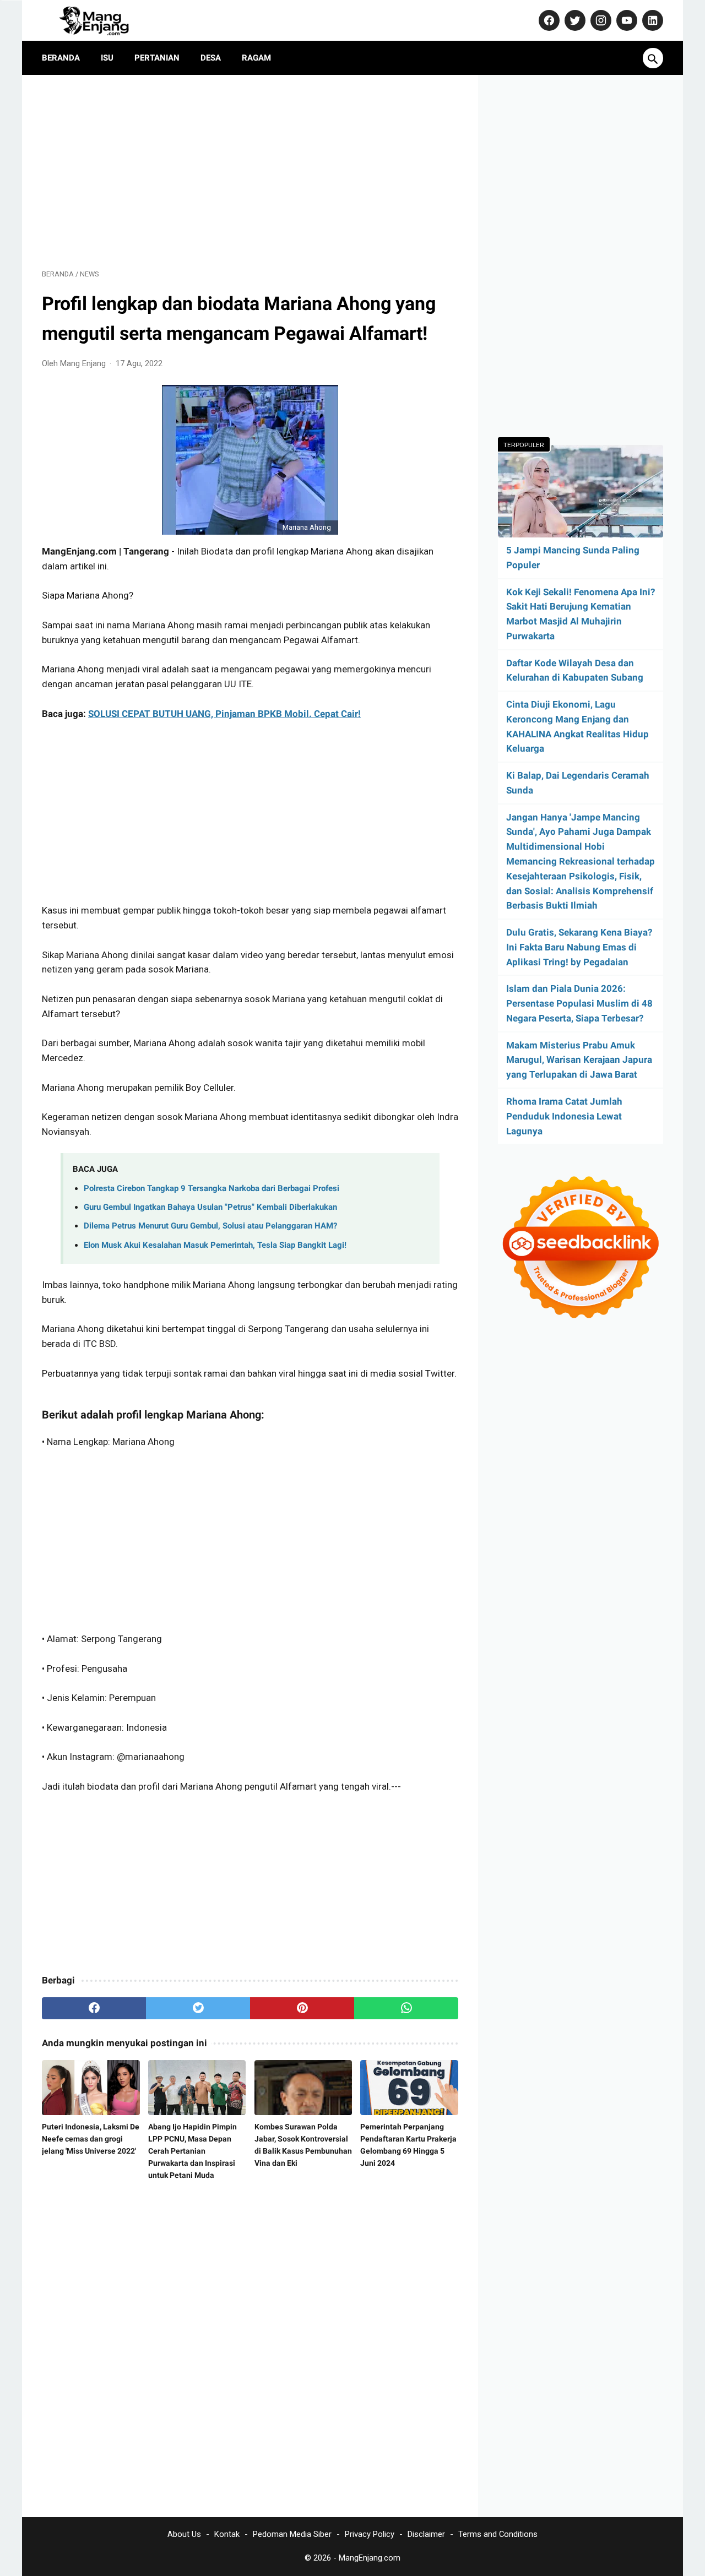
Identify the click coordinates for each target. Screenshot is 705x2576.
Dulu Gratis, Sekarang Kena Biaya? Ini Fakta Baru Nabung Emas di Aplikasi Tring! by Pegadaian (579, 947)
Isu (107, 58)
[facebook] (94, 2008)
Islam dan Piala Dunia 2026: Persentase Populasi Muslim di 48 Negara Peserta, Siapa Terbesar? (579, 1003)
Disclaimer (426, 2534)
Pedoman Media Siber (292, 2534)
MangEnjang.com (370, 2558)
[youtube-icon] (625, 20)
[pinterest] (302, 2008)
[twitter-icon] (574, 20)
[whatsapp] (406, 2008)
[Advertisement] (250, 172)
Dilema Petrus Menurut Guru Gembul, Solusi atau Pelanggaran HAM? (210, 1226)
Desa (211, 58)
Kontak (227, 2534)
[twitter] (198, 2008)
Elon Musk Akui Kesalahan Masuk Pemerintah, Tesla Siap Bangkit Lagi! (215, 1245)
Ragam (256, 58)
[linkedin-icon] (651, 20)
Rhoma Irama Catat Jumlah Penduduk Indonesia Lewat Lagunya (564, 1116)
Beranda (61, 58)
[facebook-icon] (548, 20)
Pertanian (157, 58)
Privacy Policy (370, 2534)
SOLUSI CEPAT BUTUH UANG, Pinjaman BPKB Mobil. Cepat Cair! (224, 714)
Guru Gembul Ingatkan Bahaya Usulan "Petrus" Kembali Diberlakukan (210, 1207)
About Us (184, 2534)
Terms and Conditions (498, 2534)
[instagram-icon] (600, 20)
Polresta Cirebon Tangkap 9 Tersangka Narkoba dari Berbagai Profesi (211, 1188)
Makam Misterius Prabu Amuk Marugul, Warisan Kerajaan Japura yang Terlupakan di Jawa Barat (579, 1060)
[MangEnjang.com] (104, 20)
